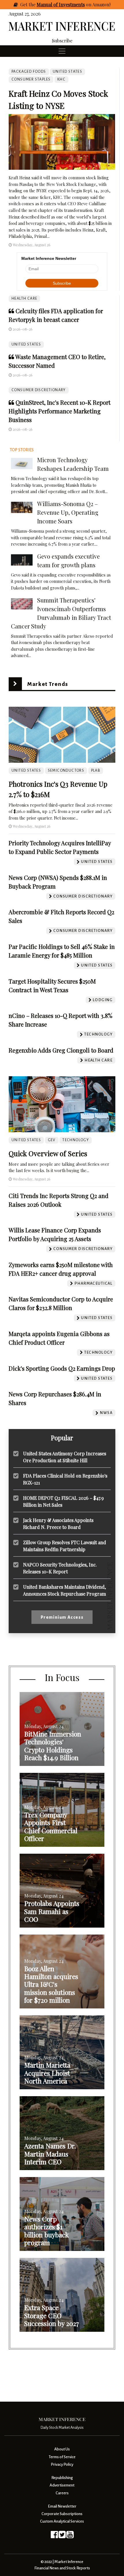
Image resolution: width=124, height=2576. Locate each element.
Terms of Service (62, 2457)
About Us (62, 2449)
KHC (61, 79)
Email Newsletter (62, 2506)
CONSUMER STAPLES (31, 79)
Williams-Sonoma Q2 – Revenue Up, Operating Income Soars (68, 512)
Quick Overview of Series (48, 1153)
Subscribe (62, 41)
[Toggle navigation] (62, 51)
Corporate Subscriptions (62, 2514)
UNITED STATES (26, 344)
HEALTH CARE (24, 299)
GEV (52, 1140)
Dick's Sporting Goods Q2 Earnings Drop (62, 1368)
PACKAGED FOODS (29, 72)
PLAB (96, 771)
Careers (62, 2493)
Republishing (62, 2478)
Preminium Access (62, 1617)
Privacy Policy (62, 2464)
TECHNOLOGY (76, 1140)
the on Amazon (69, 4)
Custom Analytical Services (62, 2521)
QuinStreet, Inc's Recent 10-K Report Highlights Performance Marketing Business (60, 411)
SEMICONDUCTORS (66, 771)
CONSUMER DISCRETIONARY (39, 390)
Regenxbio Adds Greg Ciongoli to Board (61, 1050)
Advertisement (62, 2485)
